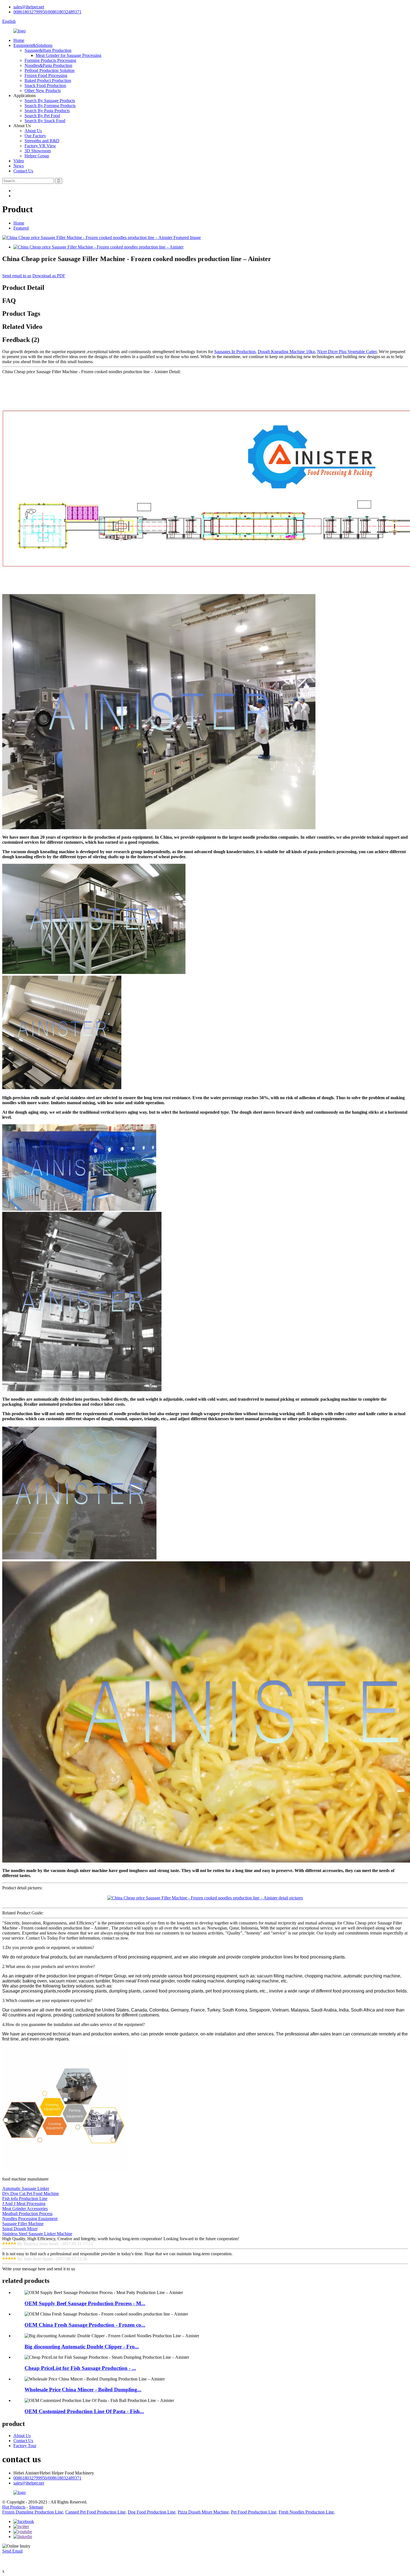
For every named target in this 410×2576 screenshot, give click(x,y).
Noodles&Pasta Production (48, 65)
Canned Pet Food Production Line (95, 2512)
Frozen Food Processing (46, 75)
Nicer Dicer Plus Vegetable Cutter (347, 352)
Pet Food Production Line (254, 2512)
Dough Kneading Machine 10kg (286, 352)
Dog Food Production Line (152, 2512)
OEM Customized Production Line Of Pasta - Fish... (84, 2411)
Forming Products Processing (50, 60)
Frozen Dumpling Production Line (33, 2512)
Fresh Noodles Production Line (306, 2512)
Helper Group (37, 156)
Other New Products (43, 91)
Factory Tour (25, 2446)
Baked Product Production (48, 80)
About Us (33, 131)
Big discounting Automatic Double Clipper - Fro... (82, 2347)
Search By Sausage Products (50, 101)
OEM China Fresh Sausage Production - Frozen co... (85, 2325)
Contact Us (23, 171)
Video (19, 161)
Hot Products (14, 2507)
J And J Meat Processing (24, 2204)
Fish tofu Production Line (25, 2198)
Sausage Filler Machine (23, 2224)
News (19, 166)
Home (19, 40)
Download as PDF (49, 276)
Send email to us (17, 276)
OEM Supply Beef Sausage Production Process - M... (85, 2303)
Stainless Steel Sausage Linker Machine (37, 2234)
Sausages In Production (235, 352)
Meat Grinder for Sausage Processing (68, 55)
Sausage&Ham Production (48, 50)
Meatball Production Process (27, 2214)
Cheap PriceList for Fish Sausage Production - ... (80, 2368)
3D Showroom (38, 151)
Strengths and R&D (42, 141)
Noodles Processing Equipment (30, 2219)
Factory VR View (40, 146)
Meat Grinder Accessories (25, 2209)
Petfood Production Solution (50, 70)
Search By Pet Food (42, 116)
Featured (21, 228)
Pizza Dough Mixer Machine (203, 2512)
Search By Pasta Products (47, 111)
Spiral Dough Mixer (20, 2229)
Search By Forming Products (50, 106)
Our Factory (35, 136)
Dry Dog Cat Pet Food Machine (31, 2193)
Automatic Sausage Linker (26, 2188)
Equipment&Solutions (33, 45)
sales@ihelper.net (29, 7)
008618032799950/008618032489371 (47, 12)
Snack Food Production (45, 85)
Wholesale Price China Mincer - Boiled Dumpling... (83, 2390)
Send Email (12, 2551)
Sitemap (36, 2507)
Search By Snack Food (45, 121)
